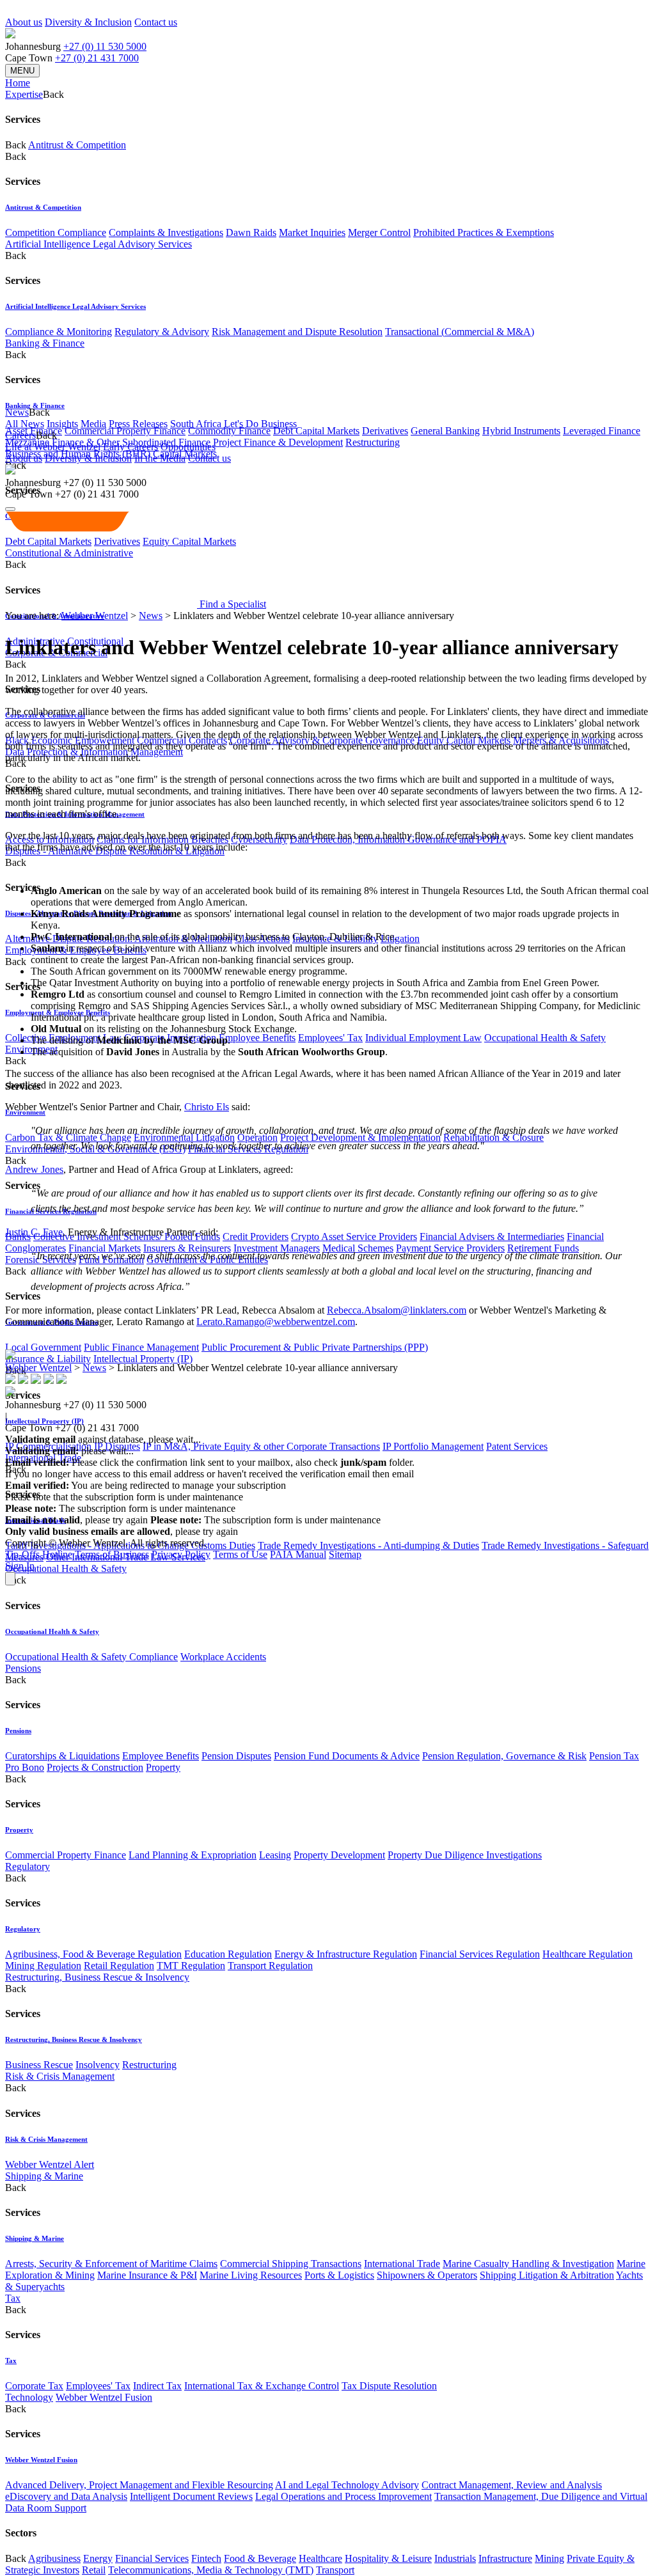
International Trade (402, 2264)
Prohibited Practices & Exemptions (484, 232)
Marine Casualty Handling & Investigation (528, 2264)
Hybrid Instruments (521, 431)
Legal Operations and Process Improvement (343, 2496)
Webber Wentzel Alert (50, 2164)
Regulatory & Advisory (162, 332)
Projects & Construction (95, 1767)
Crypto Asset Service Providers (354, 1237)
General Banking (445, 431)
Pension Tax (614, 1756)
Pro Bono (25, 1767)
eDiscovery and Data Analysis (66, 2496)
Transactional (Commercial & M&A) (460, 332)
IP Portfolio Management (433, 1446)
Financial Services (152, 2558)
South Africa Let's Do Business (233, 424)
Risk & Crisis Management (60, 2076)
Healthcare (320, 2558)
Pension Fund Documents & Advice (347, 1756)
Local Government (43, 1347)
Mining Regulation (43, 1966)
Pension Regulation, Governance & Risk (504, 1756)
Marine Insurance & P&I (147, 2275)
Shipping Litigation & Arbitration (547, 2275)
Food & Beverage (260, 2558)
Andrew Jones (34, 1169)
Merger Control (379, 232)
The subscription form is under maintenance (265, 1520)
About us (24, 22)
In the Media (160, 458)
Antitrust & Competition (77, 145)
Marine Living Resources (251, 2275)
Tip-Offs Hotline (39, 1554)
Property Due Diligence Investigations (465, 1855)
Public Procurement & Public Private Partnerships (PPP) (315, 1347)
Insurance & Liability (48, 1359)
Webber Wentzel (95, 616)
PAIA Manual (298, 1554)
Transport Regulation (270, 1966)
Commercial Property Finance (125, 431)
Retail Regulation (119, 1966)
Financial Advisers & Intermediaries (492, 1237)
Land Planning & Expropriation (193, 1855)
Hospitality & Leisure (388, 2558)
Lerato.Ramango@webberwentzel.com (276, 1322)
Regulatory (28, 1866)
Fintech (206, 2558)
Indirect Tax (157, 2386)
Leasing (275, 1855)
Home (18, 83)
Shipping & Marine (44, 2176)
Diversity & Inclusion (88, 22)
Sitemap (345, 1554)
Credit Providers (256, 1237)
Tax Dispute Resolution (389, 2386)
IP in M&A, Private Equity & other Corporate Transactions (261, 1446)
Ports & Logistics (339, 2275)
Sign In (20, 1566)
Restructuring (373, 442)
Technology (29, 2397)
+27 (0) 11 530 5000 (105, 46)
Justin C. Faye (34, 1232)
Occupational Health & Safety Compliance (91, 1657)
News (151, 616)
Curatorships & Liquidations (62, 1756)
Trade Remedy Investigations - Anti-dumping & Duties (368, 1545)
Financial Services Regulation (480, 1954)
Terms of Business (112, 1554)
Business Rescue (39, 2065)
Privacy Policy (181, 1554)
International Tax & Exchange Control (262, 2386)
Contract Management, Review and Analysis (512, 2485)
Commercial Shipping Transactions (291, 2264)
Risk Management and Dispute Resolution (297, 332)
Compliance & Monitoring (59, 332)
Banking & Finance (45, 343)
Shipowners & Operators (427, 2275)
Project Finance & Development (278, 442)
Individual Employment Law (423, 1038)
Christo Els (207, 1107)
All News (25, 424)
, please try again (76, 1520)
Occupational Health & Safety (545, 1038)
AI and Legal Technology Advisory (347, 2485)
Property (163, 1767)
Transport (335, 2570)
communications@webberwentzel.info (499, 1474)
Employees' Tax (330, 1038)
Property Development (339, 1855)
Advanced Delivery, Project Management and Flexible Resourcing (139, 2485)
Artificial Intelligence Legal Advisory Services (99, 244)
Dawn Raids (251, 232)
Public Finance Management (141, 1347)
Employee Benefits (257, 1038)
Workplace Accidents (223, 1657)
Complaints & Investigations (166, 232)
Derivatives (385, 431)
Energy (98, 2558)
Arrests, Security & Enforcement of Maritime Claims (111, 2264)
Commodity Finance (229, 431)
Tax (13, 2298)
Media (93, 424)
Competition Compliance (56, 232)
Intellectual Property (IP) (143, 1359)
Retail (94, 2570)
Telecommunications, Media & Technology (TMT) (211, 2570)
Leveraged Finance (602, 431)
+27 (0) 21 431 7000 (97, 58)
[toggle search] (10, 509)
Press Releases (138, 424)
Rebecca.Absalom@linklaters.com (397, 1310)
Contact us (156, 22)
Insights (62, 424)
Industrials (455, 2558)
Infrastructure (505, 2558)
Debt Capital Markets (316, 431)
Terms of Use (240, 1554)
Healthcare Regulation (588, 1954)
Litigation (400, 939)
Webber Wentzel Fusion (104, 2397)
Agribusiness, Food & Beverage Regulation (93, 1954)
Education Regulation (228, 1954)
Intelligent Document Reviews (191, 2496)
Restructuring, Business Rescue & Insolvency (97, 1977)
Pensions (23, 1668)
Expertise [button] (24, 94)
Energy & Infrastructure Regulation (346, 1954)
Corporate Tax (34, 2386)
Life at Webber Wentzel (53, 447)
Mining (549, 2558)
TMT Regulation (191, 1966)
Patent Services (517, 1446)
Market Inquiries (312, 232)
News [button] (17, 412)
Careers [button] (20, 435)
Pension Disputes (236, 1756)
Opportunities (188, 447)
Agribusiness (54, 2558)
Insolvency (98, 2065)
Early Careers (130, 447)
